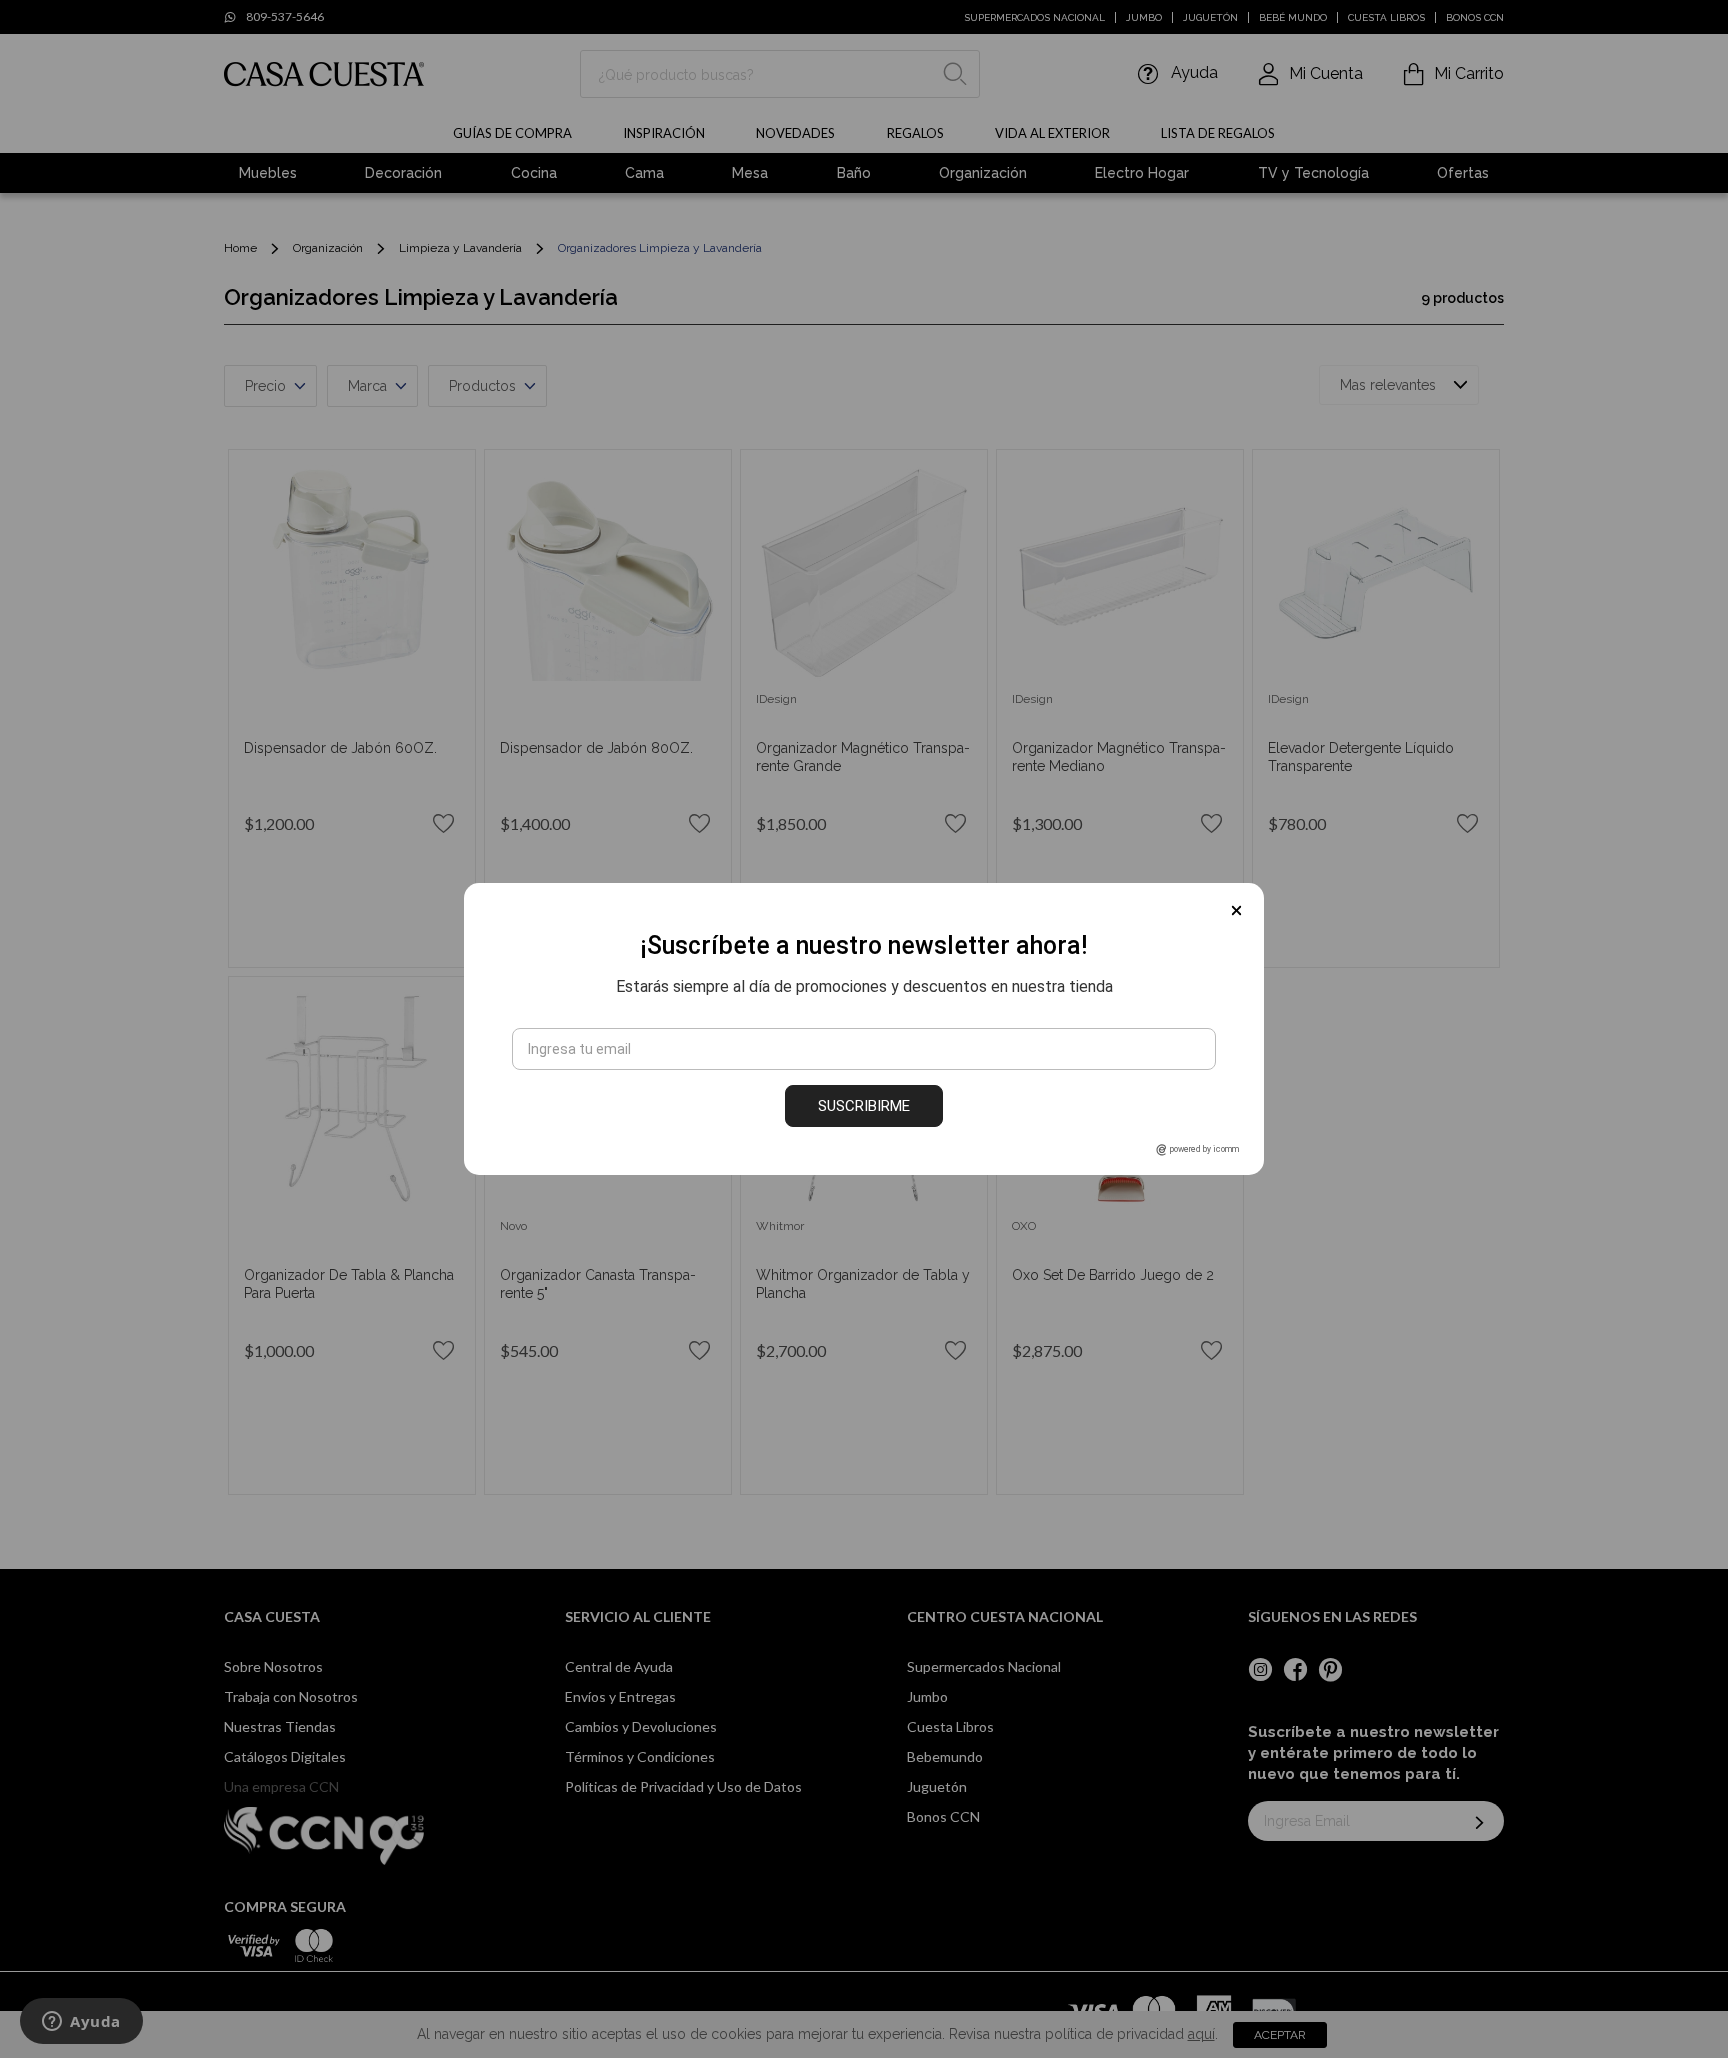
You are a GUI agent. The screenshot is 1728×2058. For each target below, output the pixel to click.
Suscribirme (864, 1106)
